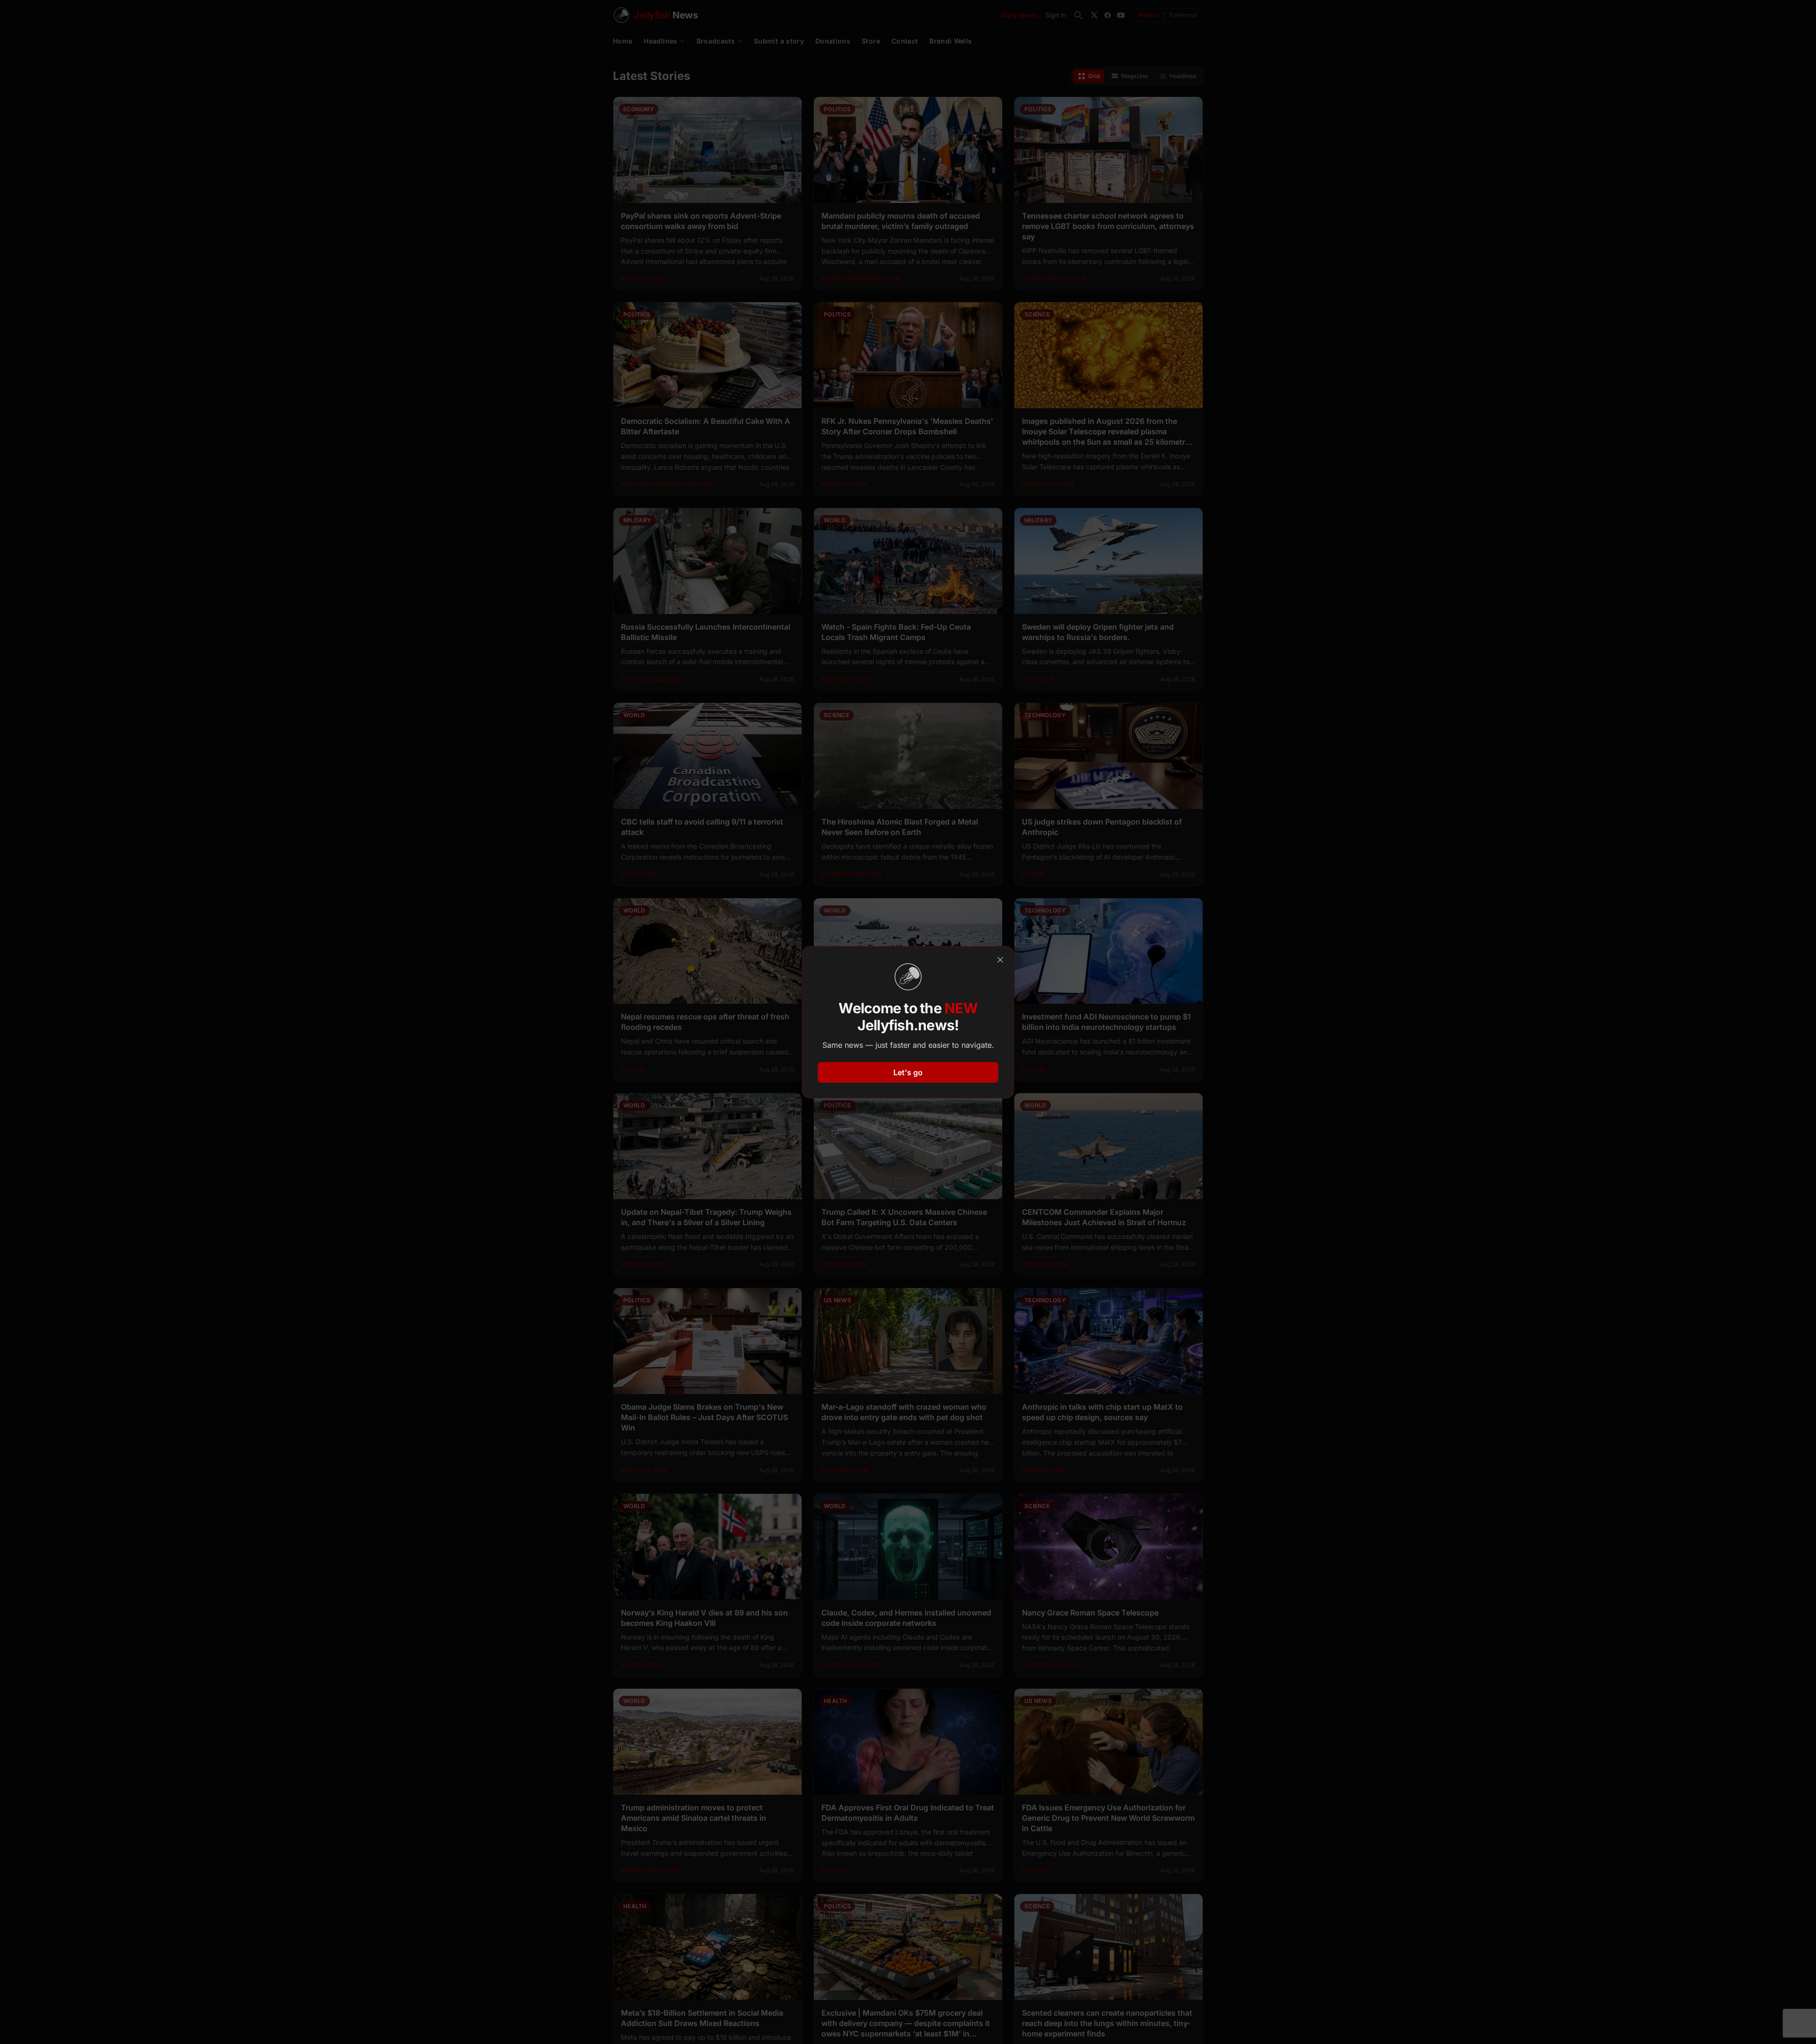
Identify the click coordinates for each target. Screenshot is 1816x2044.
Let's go (908, 1072)
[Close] (1000, 960)
